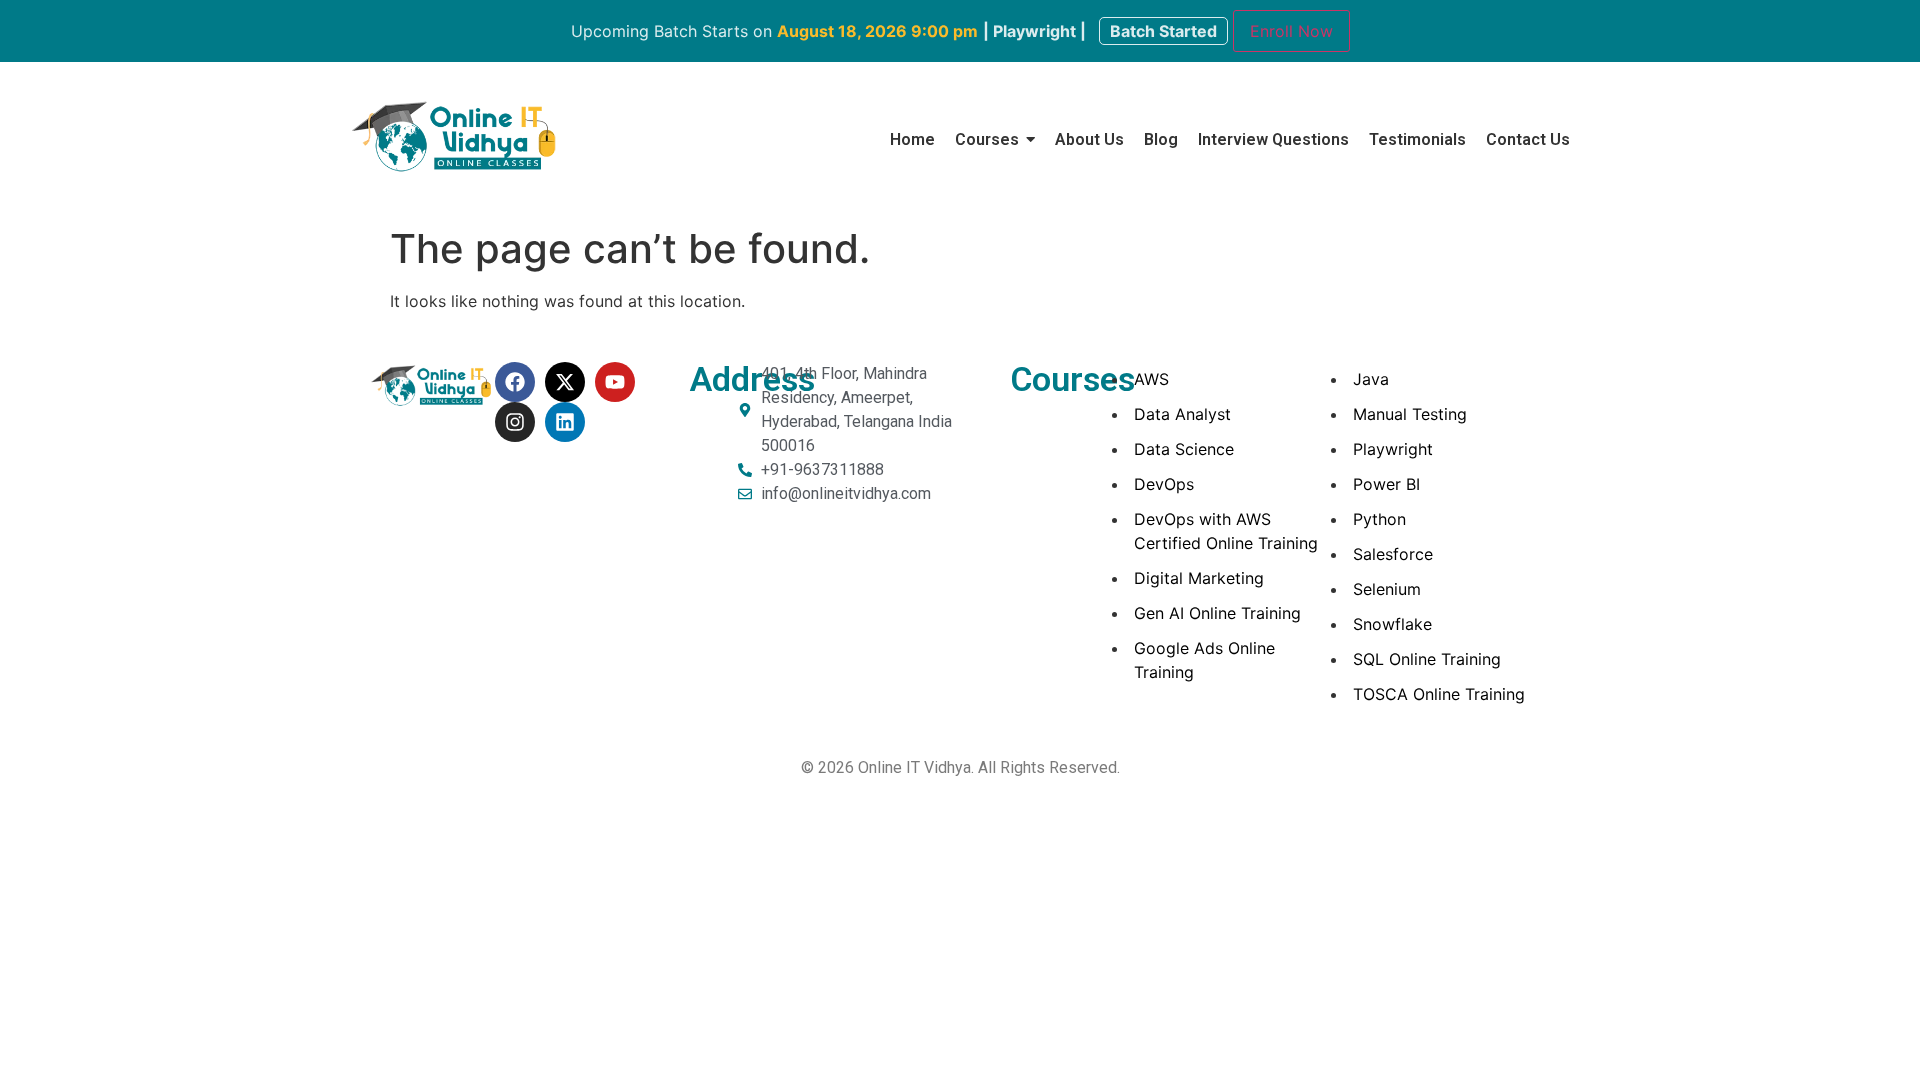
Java (1371, 379)
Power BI (1386, 484)
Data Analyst (1182, 414)
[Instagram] (515, 422)
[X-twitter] (565, 382)
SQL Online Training (1427, 659)
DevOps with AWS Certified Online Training (1226, 531)
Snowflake (1392, 624)
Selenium (1387, 589)
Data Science (1184, 449)
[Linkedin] (565, 422)
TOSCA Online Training (1439, 694)
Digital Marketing (1199, 578)
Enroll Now (1291, 31)
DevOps (1164, 484)
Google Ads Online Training (1204, 660)
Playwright (1393, 449)
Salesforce (1393, 554)
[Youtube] (615, 382)
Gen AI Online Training (1217, 613)
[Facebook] (515, 382)
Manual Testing (1410, 414)
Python (1379, 519)
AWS (1151, 379)
